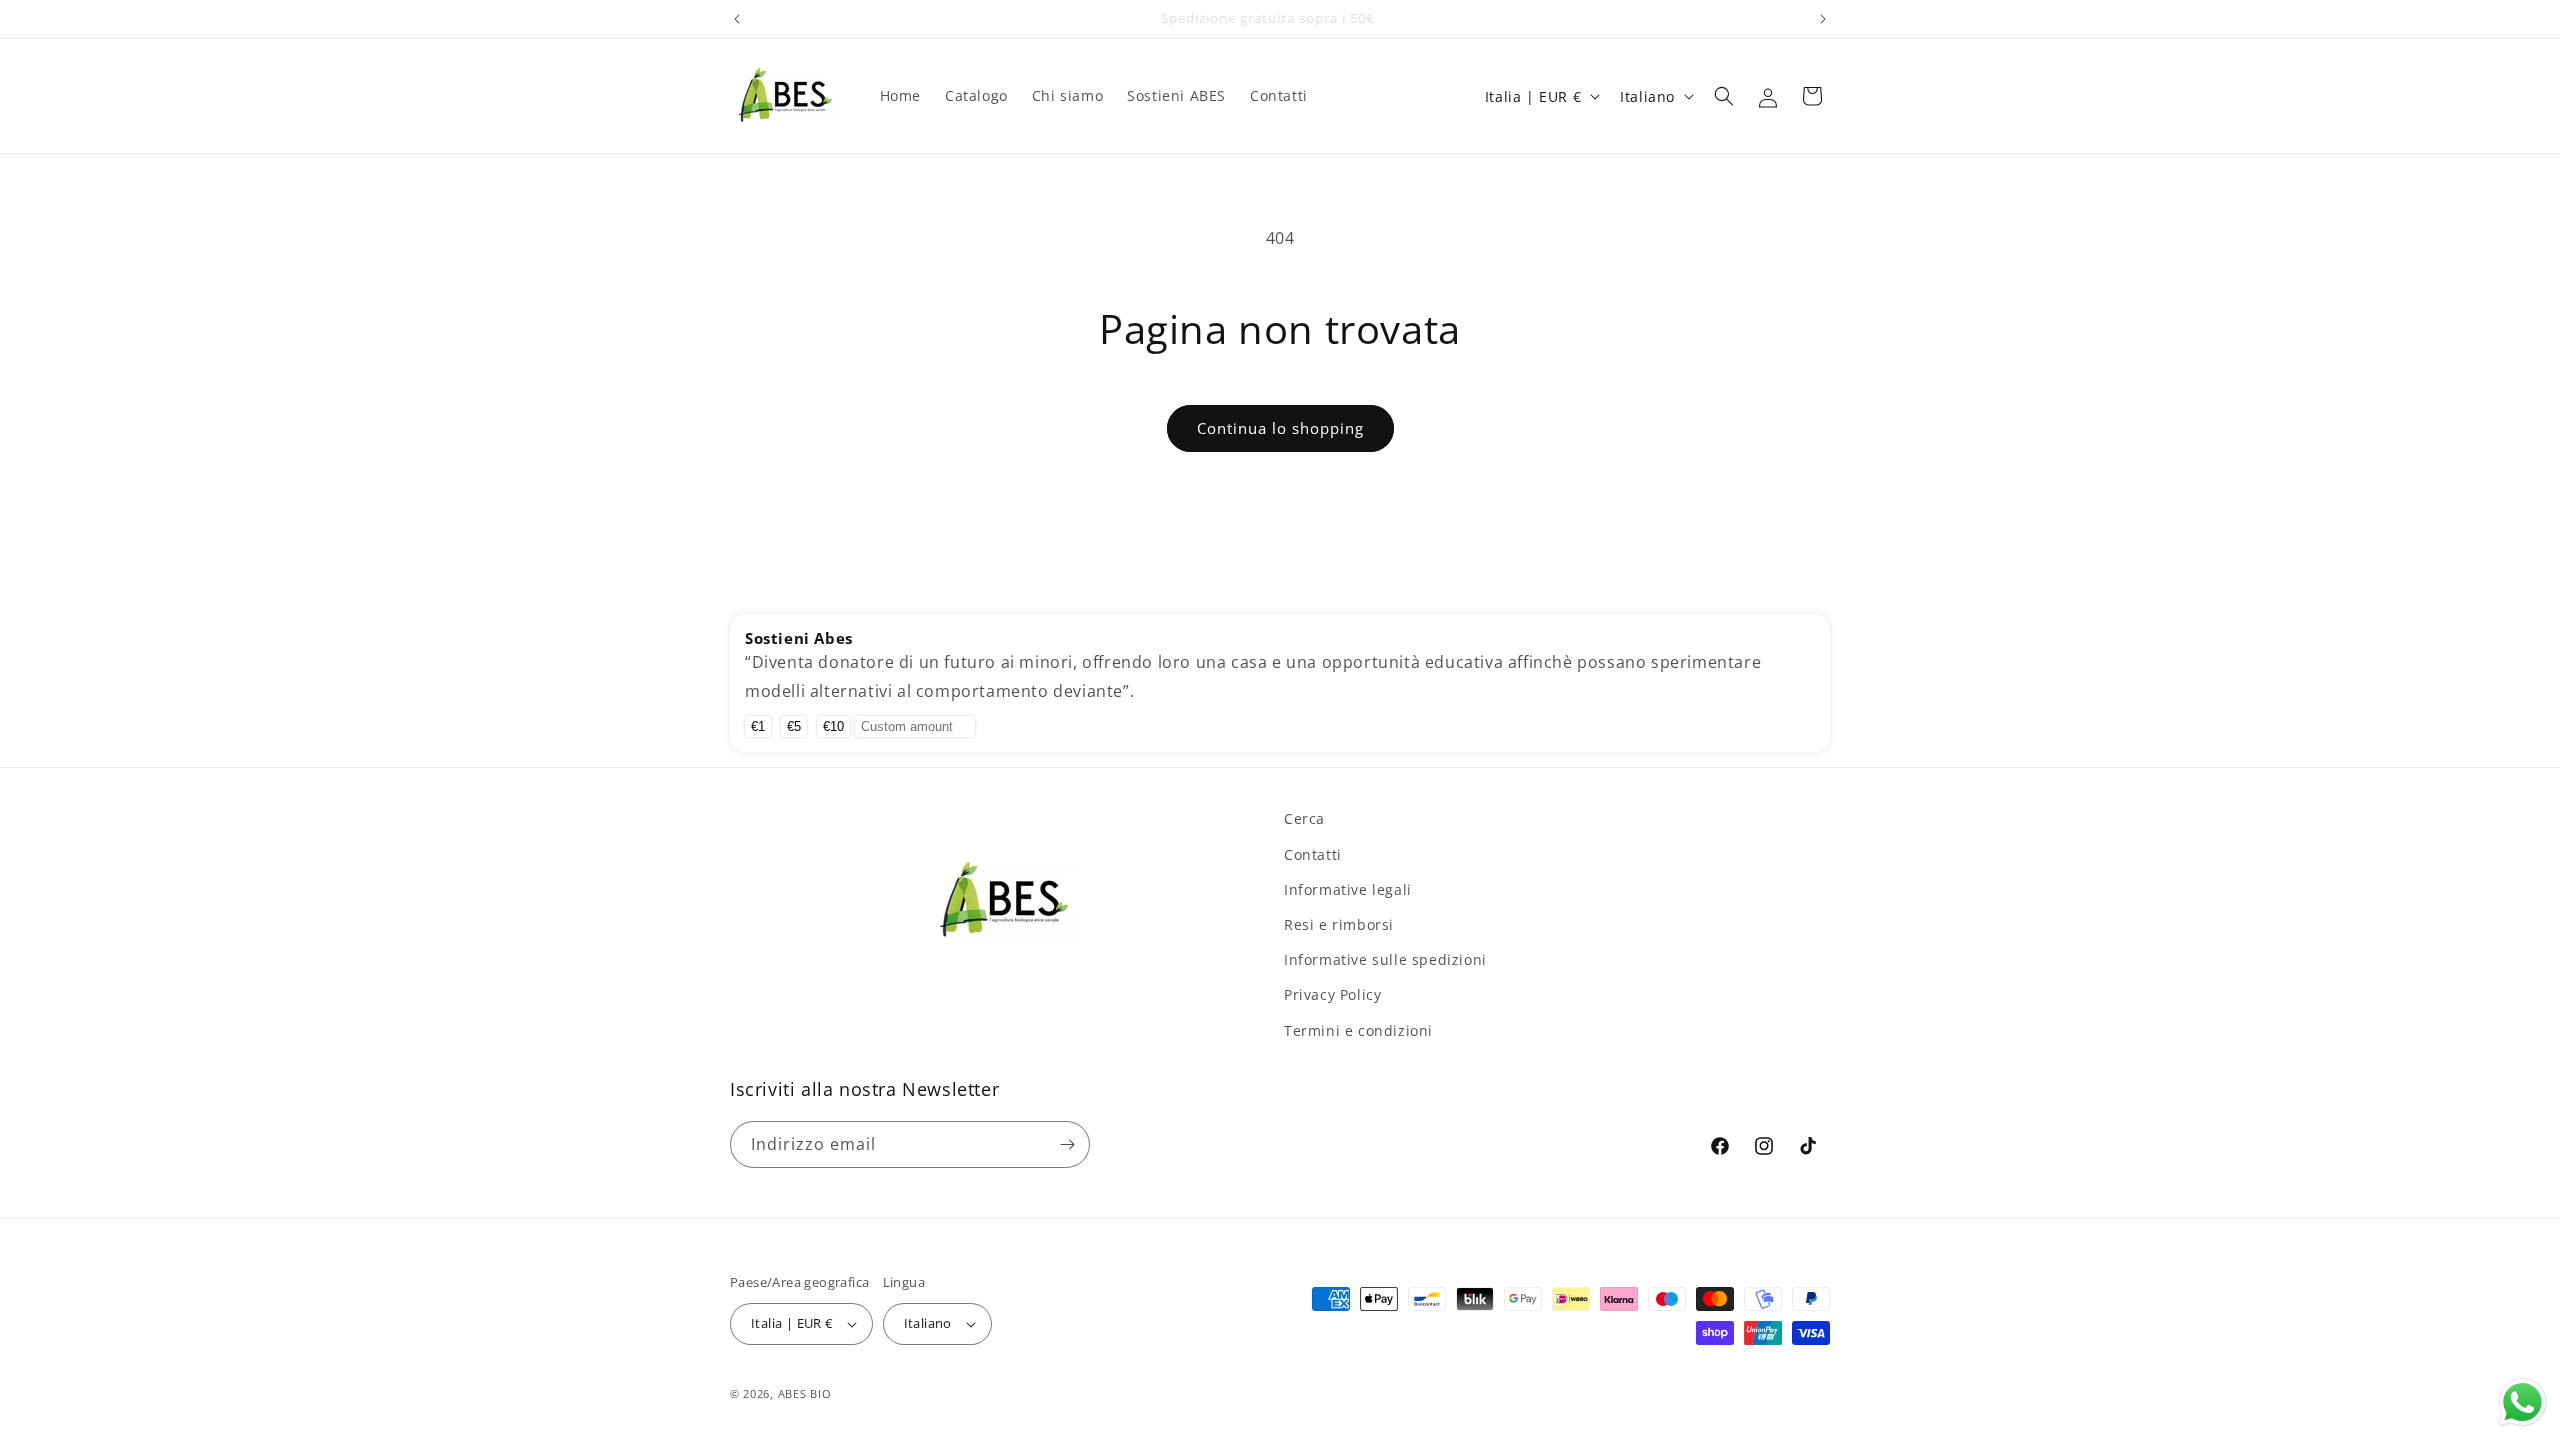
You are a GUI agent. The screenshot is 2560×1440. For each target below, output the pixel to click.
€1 (758, 726)
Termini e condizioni (1358, 1030)
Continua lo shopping (1280, 428)
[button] (1724, 96)
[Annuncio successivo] (1823, 19)
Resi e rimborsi (1339, 924)
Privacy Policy (1332, 994)
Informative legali (1348, 889)
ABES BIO (805, 1393)
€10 (833, 726)
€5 (794, 726)
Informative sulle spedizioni (1385, 959)
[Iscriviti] (1067, 1144)
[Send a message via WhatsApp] (2522, 1402)
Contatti (1313, 854)
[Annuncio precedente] (737, 19)
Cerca (1304, 818)
